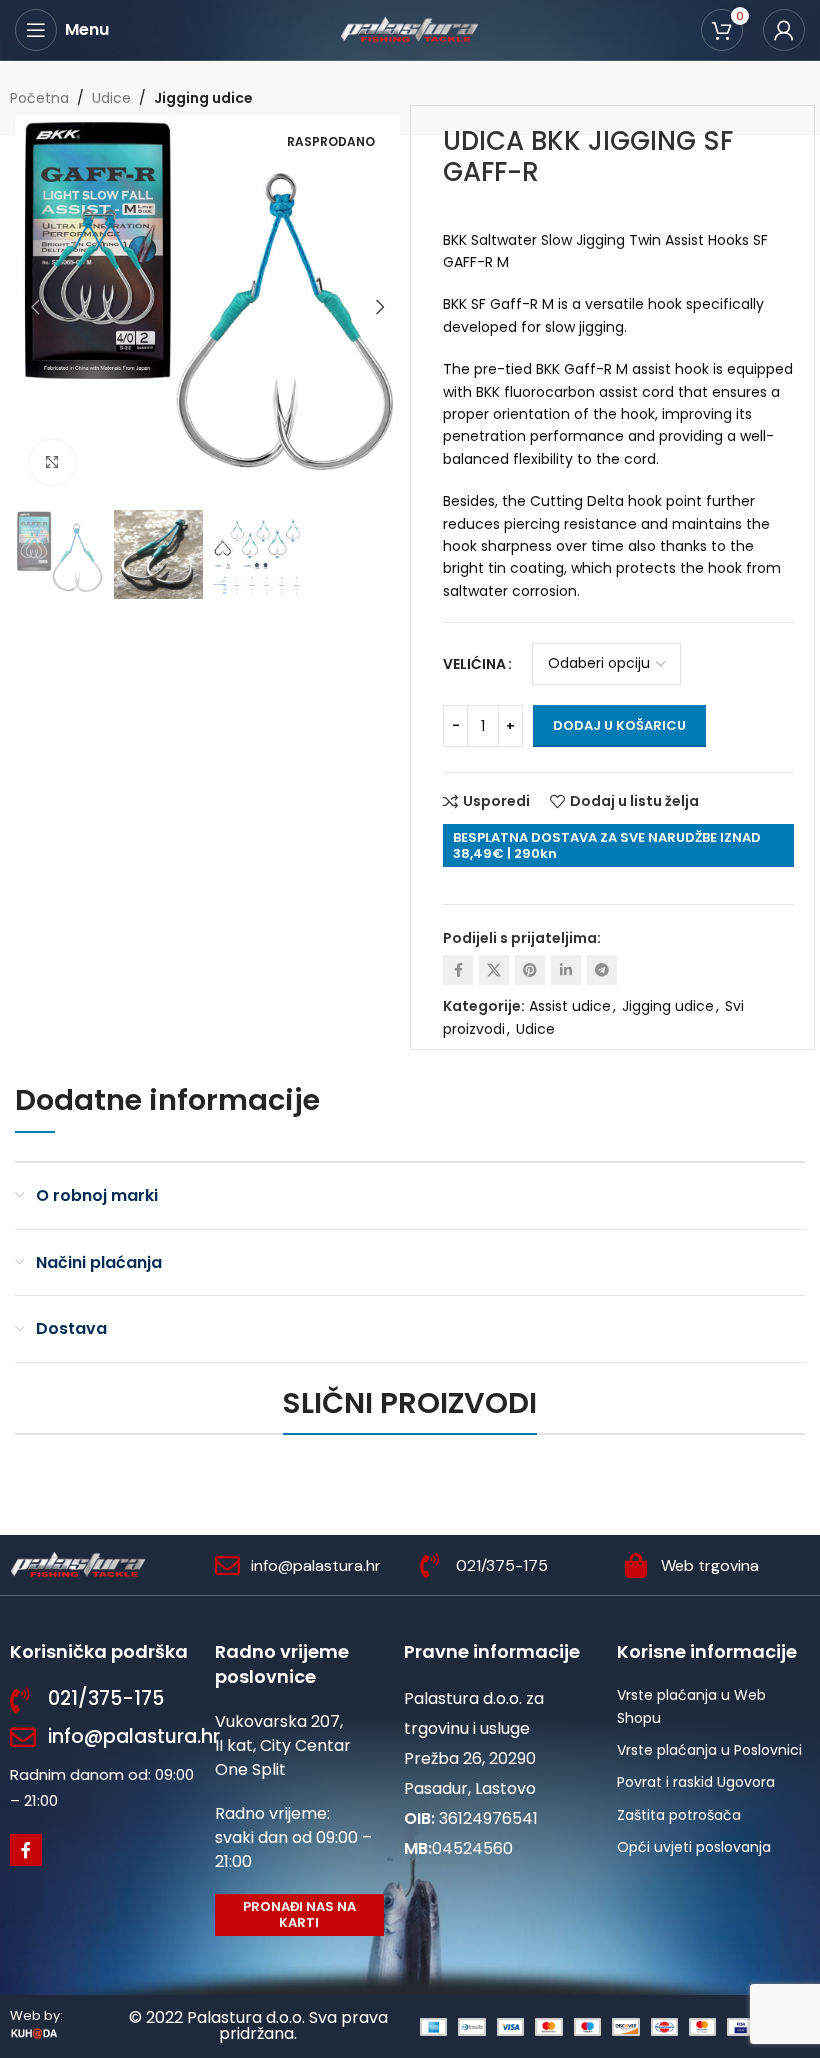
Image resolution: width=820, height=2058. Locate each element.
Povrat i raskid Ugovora (696, 1782)
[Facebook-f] (26, 1850)
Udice (111, 98)
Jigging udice (203, 98)
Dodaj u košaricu (619, 725)
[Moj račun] (784, 30)
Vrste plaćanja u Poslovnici (709, 1750)
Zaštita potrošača (679, 1815)
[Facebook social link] (458, 970)
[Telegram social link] (602, 970)
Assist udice (570, 1006)
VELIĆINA (474, 664)
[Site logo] (410, 29)
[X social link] (494, 970)
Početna (39, 98)
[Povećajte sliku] (52, 462)
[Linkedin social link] (566, 970)
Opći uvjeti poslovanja (694, 1847)
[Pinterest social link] (530, 970)
